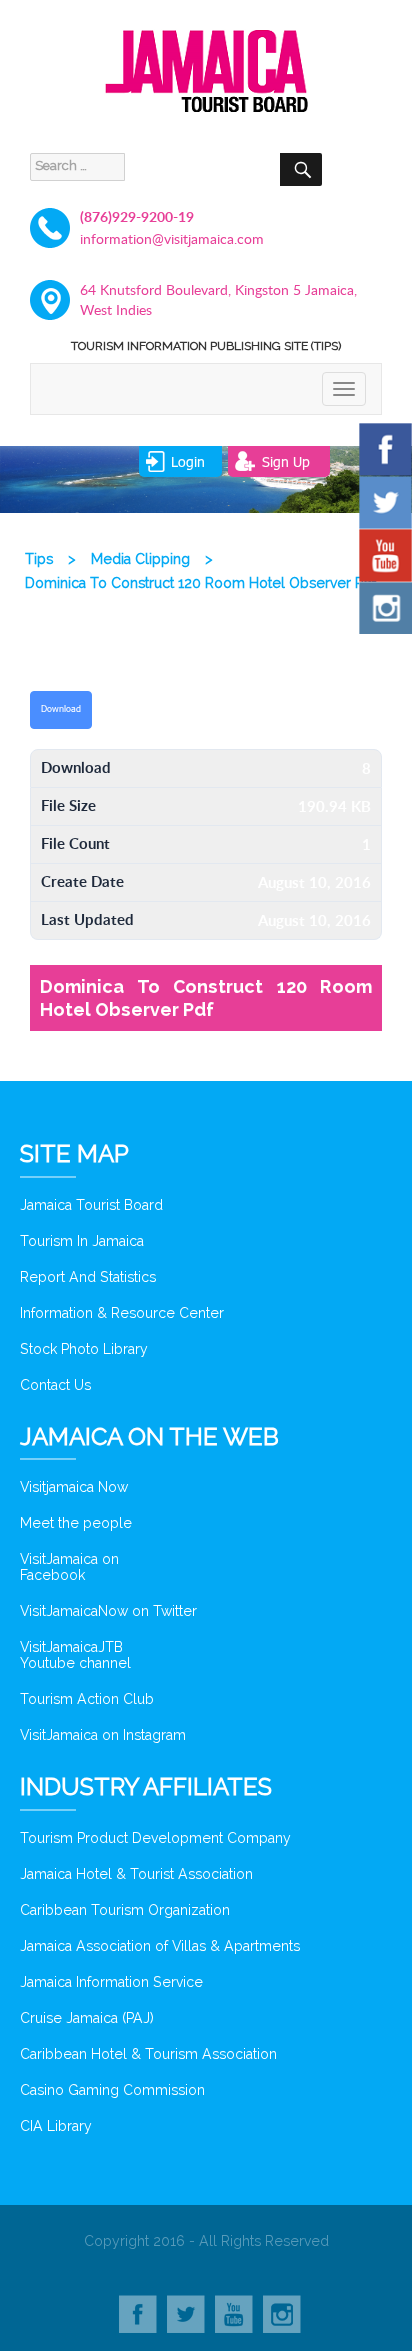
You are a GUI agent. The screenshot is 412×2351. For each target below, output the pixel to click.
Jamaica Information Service (111, 1982)
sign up (286, 461)
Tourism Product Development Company (155, 1838)
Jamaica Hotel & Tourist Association (136, 1874)
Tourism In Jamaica (82, 1241)
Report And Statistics (88, 1277)
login (188, 461)
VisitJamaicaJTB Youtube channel (75, 1655)
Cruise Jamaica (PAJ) (87, 2018)
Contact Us (55, 1385)
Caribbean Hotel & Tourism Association (148, 2054)
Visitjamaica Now (74, 1487)
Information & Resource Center (122, 1313)
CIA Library (56, 2126)
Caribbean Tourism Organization (125, 1910)
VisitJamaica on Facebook (69, 1567)
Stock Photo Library (84, 1349)
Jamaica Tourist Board (91, 1205)
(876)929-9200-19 (137, 216)
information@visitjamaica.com (172, 238)
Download (61, 708)
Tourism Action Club (87, 1699)
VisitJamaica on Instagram (103, 1735)
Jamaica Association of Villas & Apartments (160, 1946)
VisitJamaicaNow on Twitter (108, 1611)
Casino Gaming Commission (112, 2090)
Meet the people (76, 1523)
